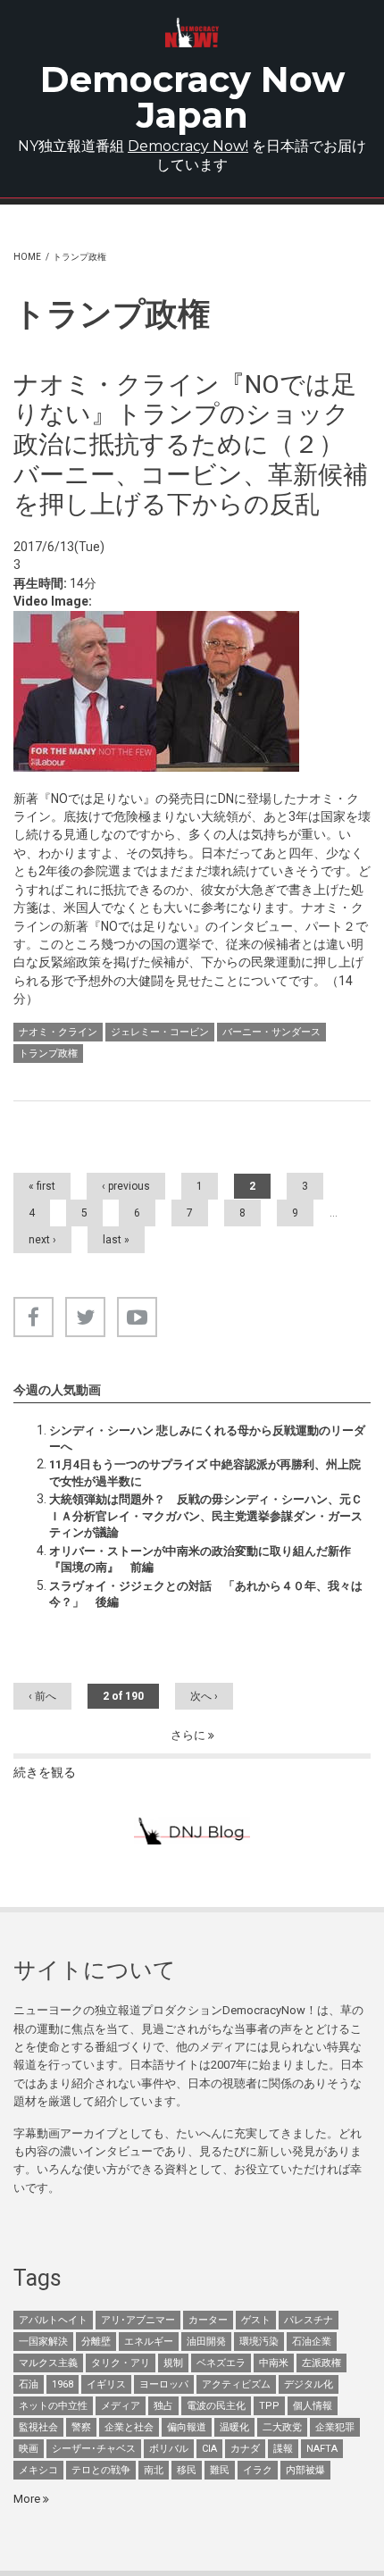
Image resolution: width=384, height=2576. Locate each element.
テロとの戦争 (101, 2470)
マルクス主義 (48, 2363)
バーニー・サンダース (271, 1032)
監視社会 (38, 2427)
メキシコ (38, 2470)
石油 (29, 2384)
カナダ (245, 2449)
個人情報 (313, 2406)
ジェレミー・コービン (160, 1032)
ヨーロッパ (164, 2384)
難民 (220, 2470)
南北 (154, 2470)
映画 (29, 2449)
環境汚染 (259, 2342)
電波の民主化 (216, 2406)
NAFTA (322, 2449)
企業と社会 (129, 2427)
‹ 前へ (42, 1696)
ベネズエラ (221, 2363)
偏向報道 (187, 2427)
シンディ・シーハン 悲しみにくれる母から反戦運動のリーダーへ (207, 1439)
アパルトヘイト (53, 2320)
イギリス (106, 2384)
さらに (189, 1735)
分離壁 (96, 2342)
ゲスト (256, 2320)
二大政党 (282, 2427)
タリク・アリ (121, 2363)
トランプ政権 (48, 1054)
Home (27, 257)
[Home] (192, 33)
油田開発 (206, 2342)
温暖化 (234, 2427)
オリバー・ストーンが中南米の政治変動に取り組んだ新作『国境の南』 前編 (200, 1559)
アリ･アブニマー (138, 2320)
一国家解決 (43, 2342)
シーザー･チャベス (94, 2449)
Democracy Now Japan (192, 97)
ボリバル (169, 2449)
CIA (209, 2449)
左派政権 (321, 2363)
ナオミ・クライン (58, 1032)
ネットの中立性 (53, 2406)
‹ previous (126, 1186)
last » (116, 1240)
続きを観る (45, 1772)
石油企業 (312, 2342)
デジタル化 (309, 2384)
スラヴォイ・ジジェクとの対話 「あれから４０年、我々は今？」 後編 (206, 1594)
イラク (258, 2470)
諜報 (283, 2449)
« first (42, 1186)
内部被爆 (305, 2470)
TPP (269, 2406)
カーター (208, 2320)
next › (42, 1240)
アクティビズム (236, 2384)
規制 (173, 2363)
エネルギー (149, 2342)
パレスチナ (309, 2320)
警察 (81, 2427)
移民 (187, 2470)
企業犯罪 (335, 2427)
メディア (121, 2406)
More (28, 2499)
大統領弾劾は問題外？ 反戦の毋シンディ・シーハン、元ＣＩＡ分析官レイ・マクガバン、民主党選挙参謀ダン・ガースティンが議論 (206, 1516)
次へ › (204, 1696)
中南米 (274, 2363)
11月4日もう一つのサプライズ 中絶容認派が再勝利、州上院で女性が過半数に (205, 1472)
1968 (63, 2384)
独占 (163, 2406)
